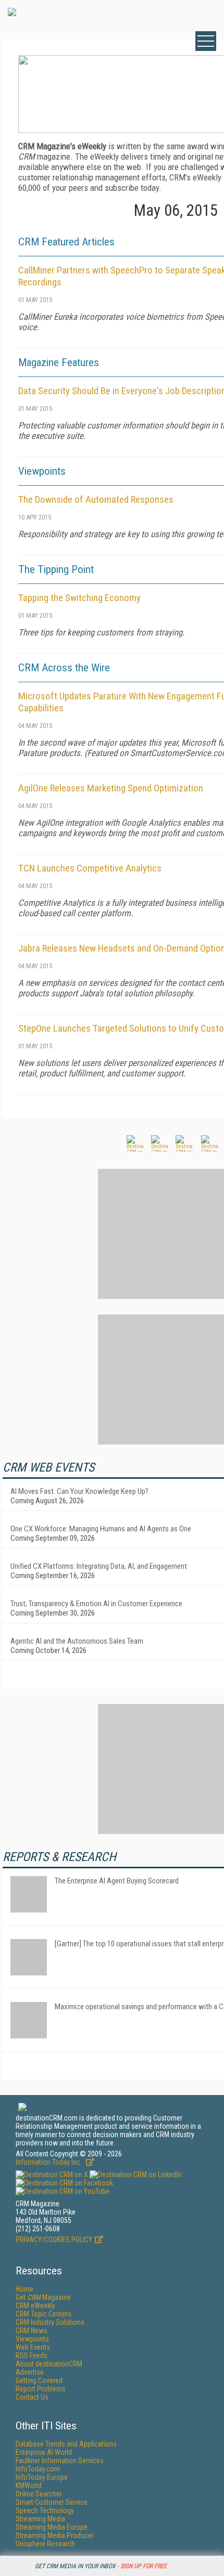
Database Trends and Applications (66, 2444)
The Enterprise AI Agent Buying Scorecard (117, 1881)
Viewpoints (32, 2339)
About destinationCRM (49, 2364)
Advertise (30, 2372)
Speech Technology (45, 2510)
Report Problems (41, 2389)
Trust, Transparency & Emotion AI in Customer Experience (96, 1604)
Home (24, 2289)
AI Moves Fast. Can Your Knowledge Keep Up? (79, 1491)
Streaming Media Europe (52, 2527)
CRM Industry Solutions (50, 2322)
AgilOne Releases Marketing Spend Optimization (111, 788)
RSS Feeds (32, 2356)
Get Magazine (43, 2297)
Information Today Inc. (49, 2162)
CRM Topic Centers (43, 2314)
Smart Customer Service (52, 2502)
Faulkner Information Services (60, 2461)
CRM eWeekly (35, 2306)
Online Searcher (39, 2494)
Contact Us (32, 2397)
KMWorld (29, 2486)
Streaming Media (40, 2519)
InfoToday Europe (42, 2477)
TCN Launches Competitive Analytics (90, 868)
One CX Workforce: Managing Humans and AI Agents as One (101, 1529)
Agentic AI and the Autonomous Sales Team (77, 1641)
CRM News (32, 2331)
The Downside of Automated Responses (96, 499)
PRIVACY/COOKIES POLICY (54, 2240)
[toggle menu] (206, 41)
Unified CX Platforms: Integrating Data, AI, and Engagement (99, 1566)
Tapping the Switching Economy (79, 598)
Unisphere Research (45, 2544)
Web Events (33, 2347)
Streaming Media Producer (55, 2535)
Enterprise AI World (44, 2452)
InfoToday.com (38, 2469)
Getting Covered (39, 2380)
